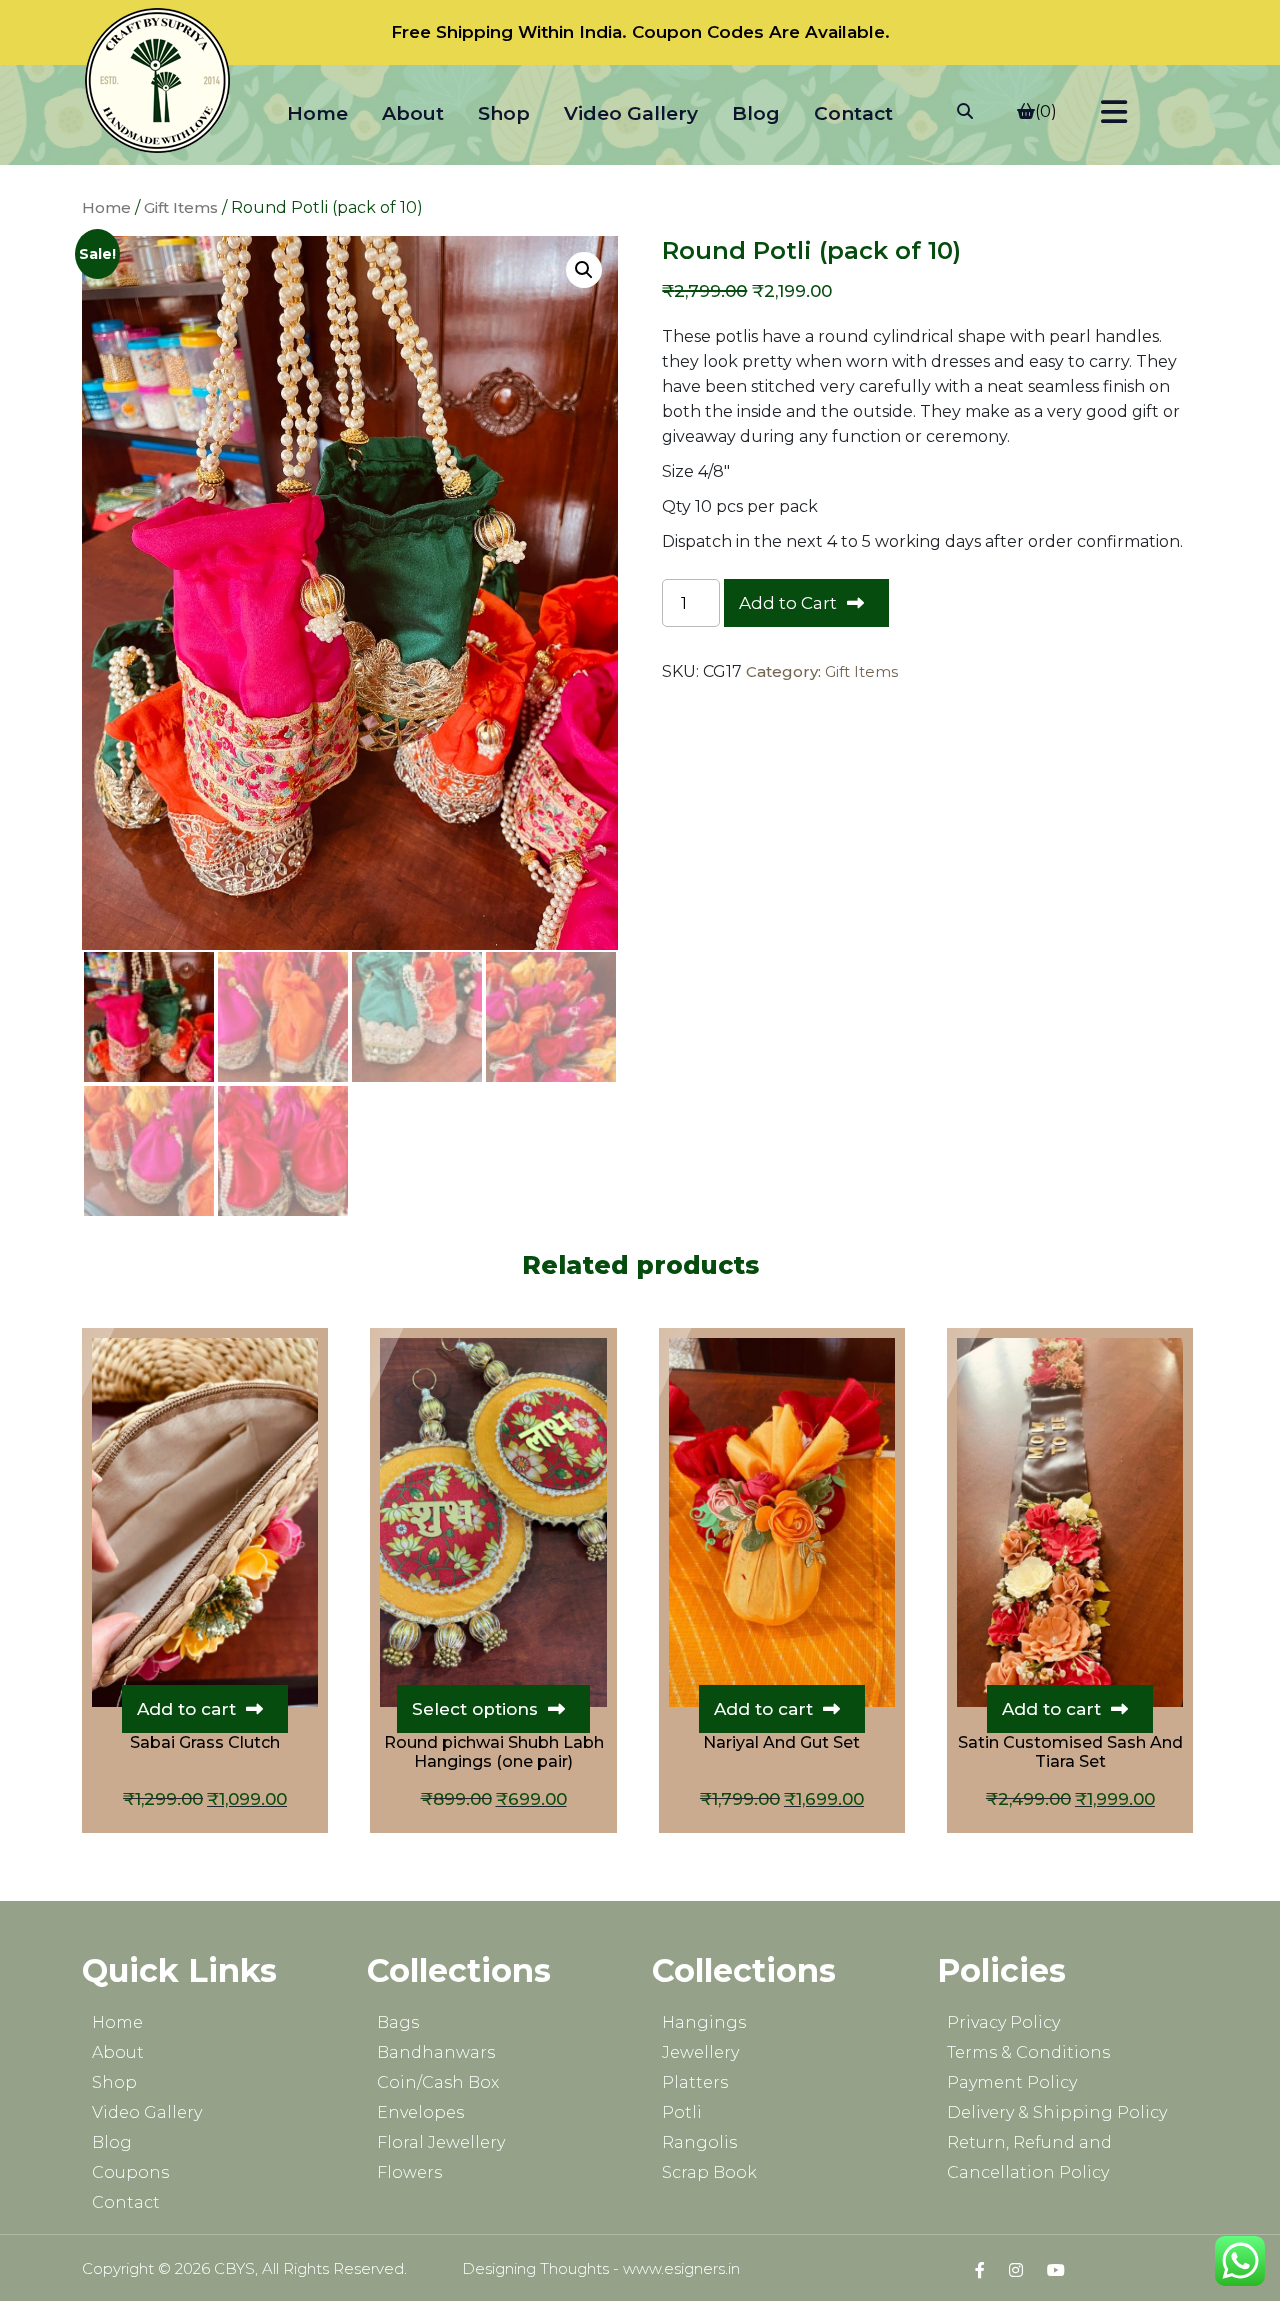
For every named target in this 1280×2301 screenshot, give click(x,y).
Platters (695, 2082)
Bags (398, 2022)
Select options (475, 1709)
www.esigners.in (681, 2268)
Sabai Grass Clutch (205, 1742)
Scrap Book (709, 2172)
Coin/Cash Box (438, 2082)
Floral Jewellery (441, 2142)
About (413, 113)
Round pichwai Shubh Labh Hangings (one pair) (494, 1752)
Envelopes (420, 2112)
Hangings (704, 2022)
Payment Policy (1012, 2082)
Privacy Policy (1003, 2022)
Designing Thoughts (535, 2268)
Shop (504, 113)
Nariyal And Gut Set (781, 1742)
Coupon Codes (698, 32)
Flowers (409, 2172)
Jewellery (700, 2052)
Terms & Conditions (1028, 2052)
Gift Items (181, 207)
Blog (756, 113)
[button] (584, 270)
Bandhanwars (436, 2052)
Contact (853, 113)
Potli (682, 2112)
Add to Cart (788, 603)
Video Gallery (631, 113)
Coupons (130, 2172)
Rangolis (699, 2142)
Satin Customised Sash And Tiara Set (1070, 1752)
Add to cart (186, 1709)
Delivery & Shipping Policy (1057, 2112)
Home (317, 113)
